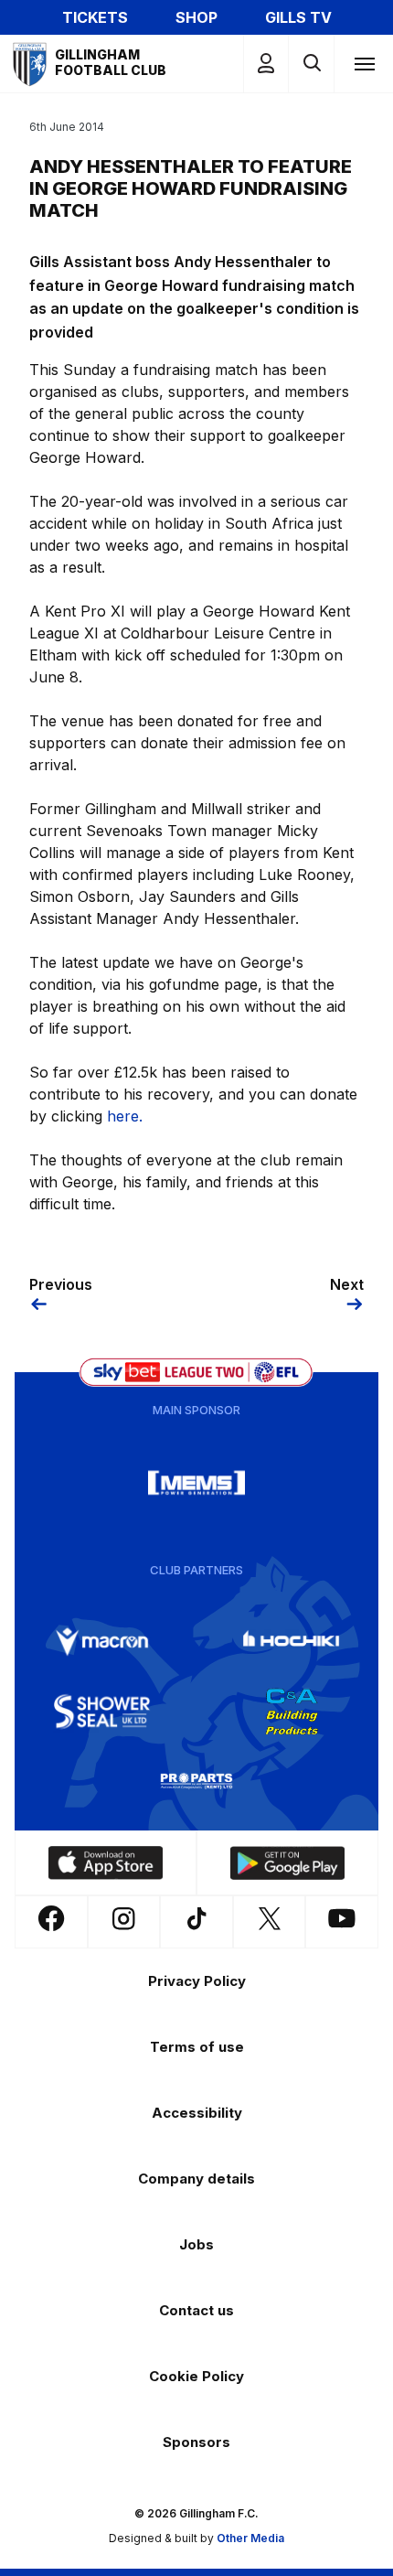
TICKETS (95, 17)
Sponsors (196, 2442)
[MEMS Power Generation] (196, 1483)
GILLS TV (298, 17)
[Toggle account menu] (266, 64)
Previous (61, 1284)
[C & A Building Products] (292, 1712)
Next (347, 1284)
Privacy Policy (197, 1981)
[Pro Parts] (196, 1781)
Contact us (196, 2310)
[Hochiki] (292, 1642)
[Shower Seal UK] (102, 1712)
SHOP (196, 17)
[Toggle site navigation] (364, 63)
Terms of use (197, 2047)
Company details (196, 2179)
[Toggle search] (311, 64)
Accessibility (197, 2113)
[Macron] (102, 1642)
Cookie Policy (196, 2376)
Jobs (196, 2244)
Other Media (250, 2538)
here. (125, 1116)
